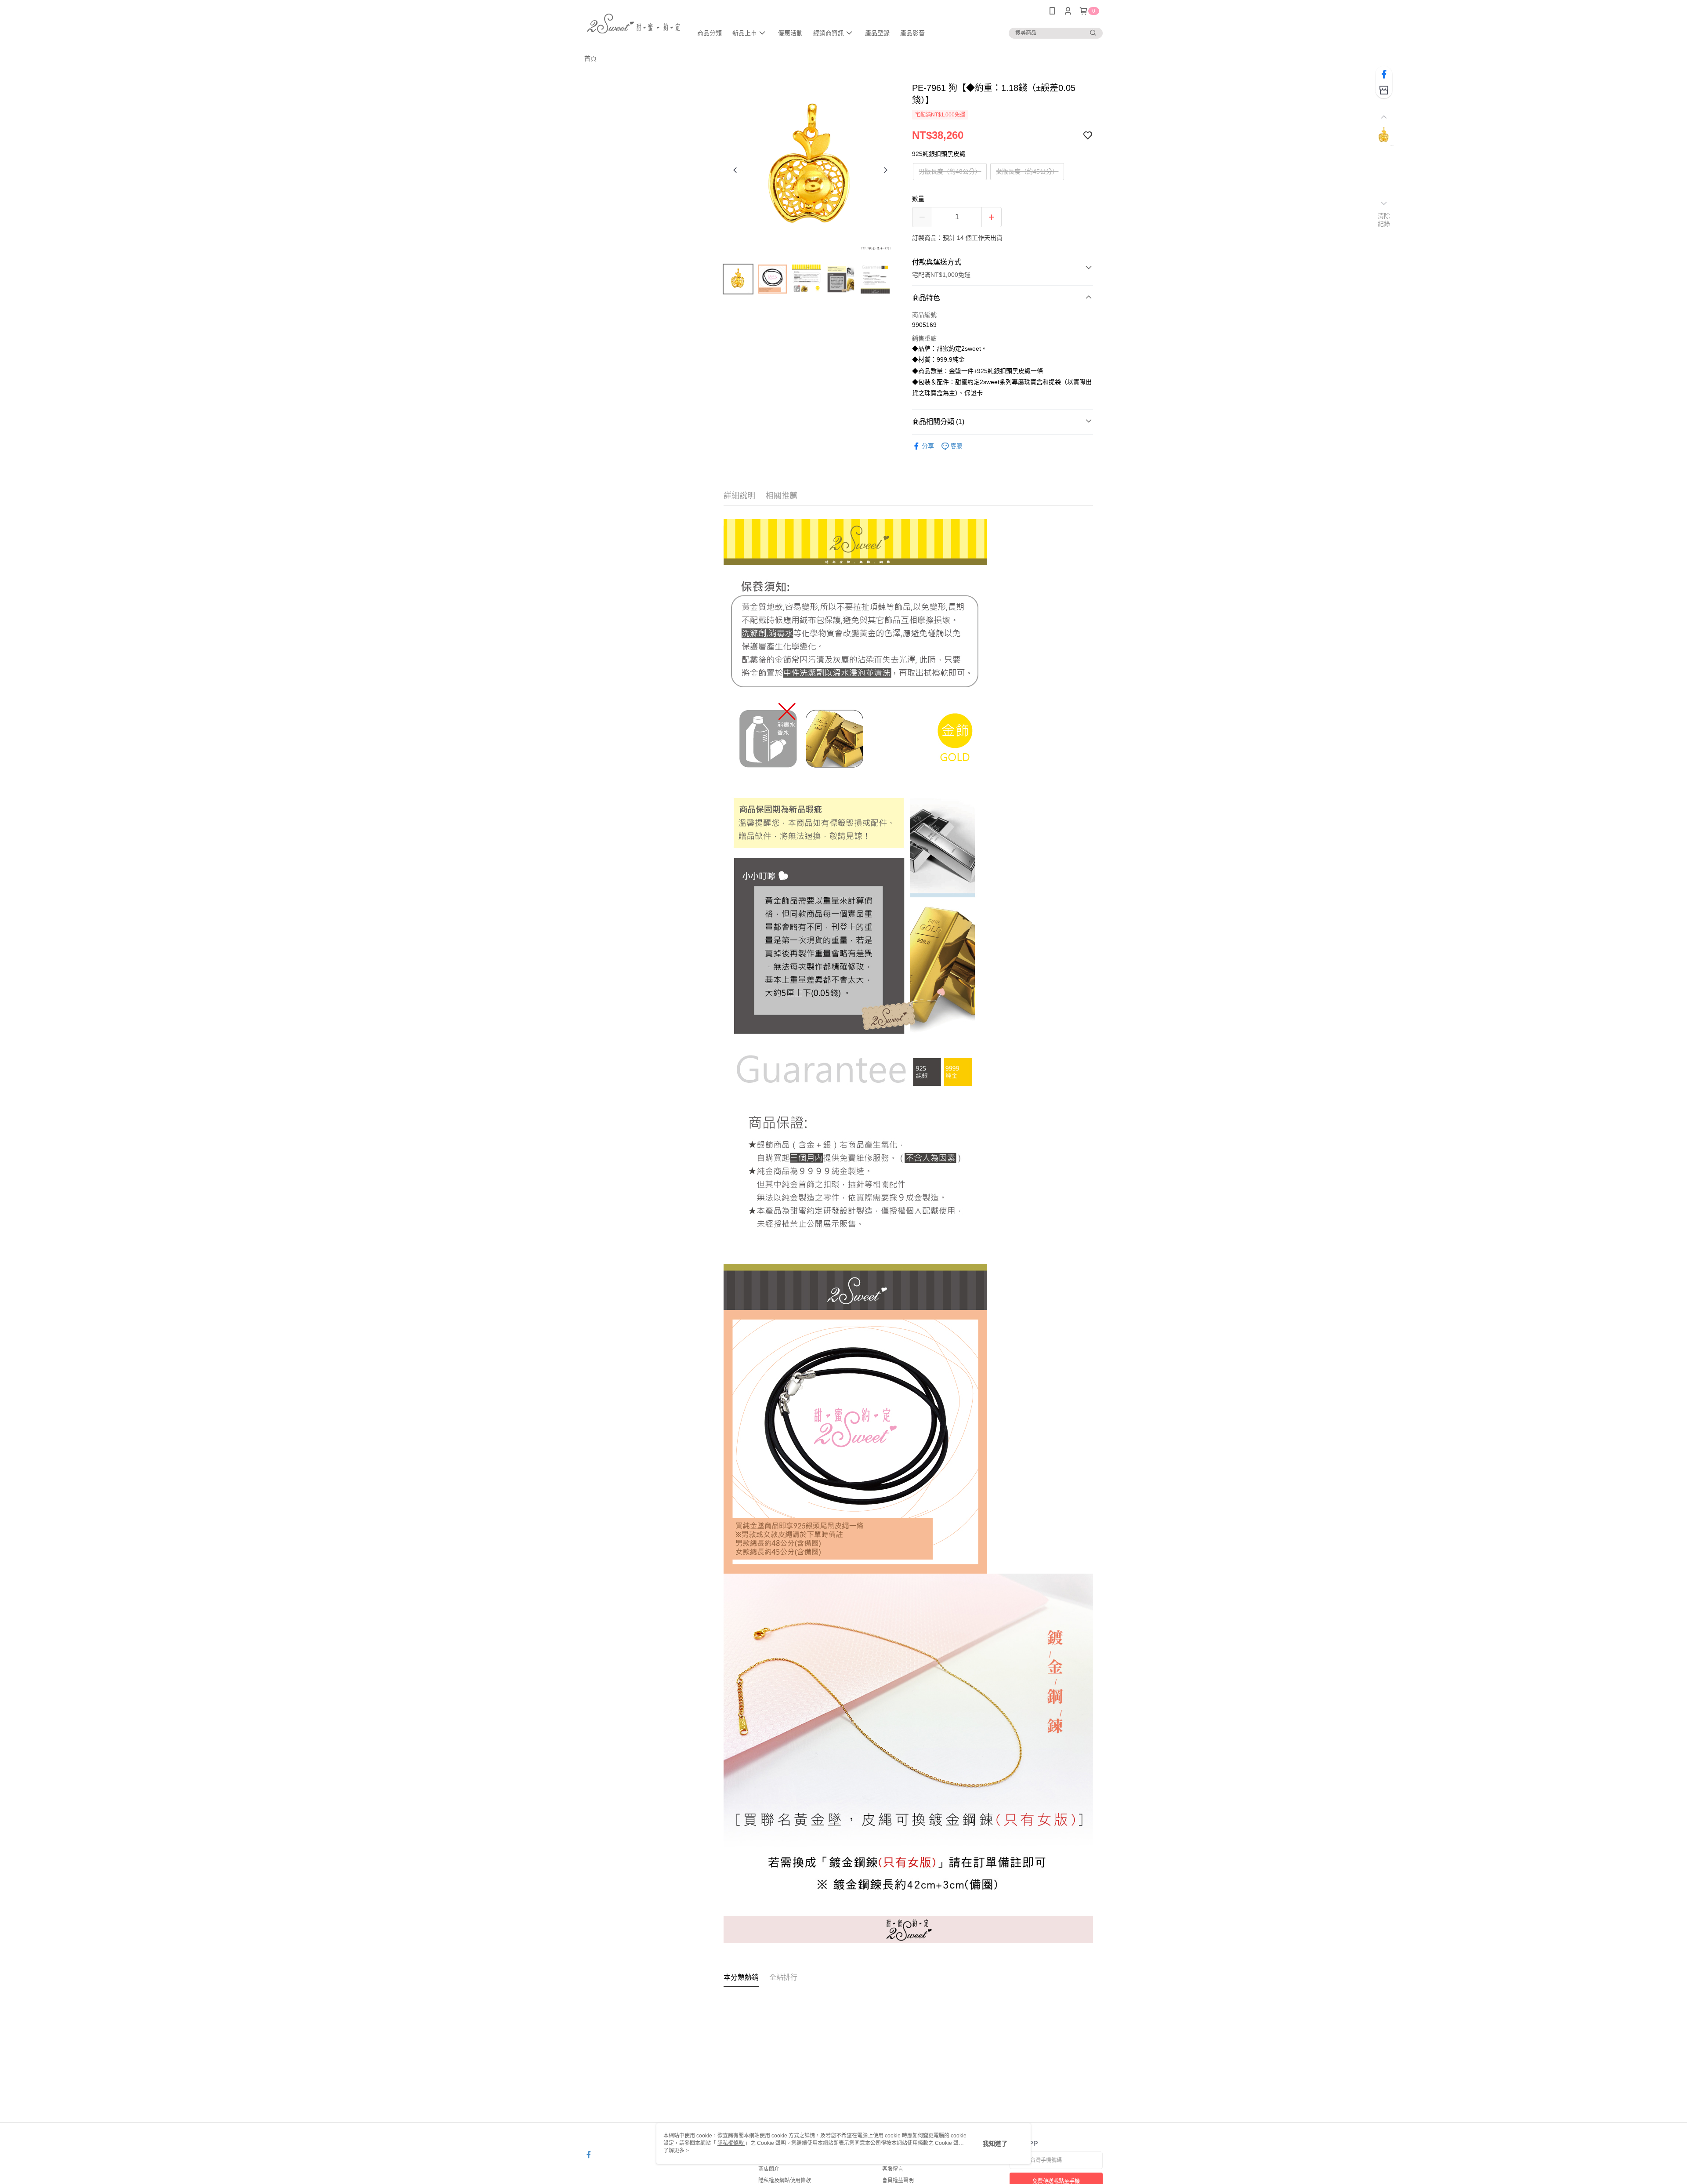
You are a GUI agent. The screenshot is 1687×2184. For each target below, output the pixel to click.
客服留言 (893, 2169)
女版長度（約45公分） (1027, 171)
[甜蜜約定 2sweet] (633, 23)
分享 (928, 446)
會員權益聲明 (898, 2180)
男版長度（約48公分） (950, 171)
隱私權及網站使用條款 (785, 2180)
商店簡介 (769, 2169)
